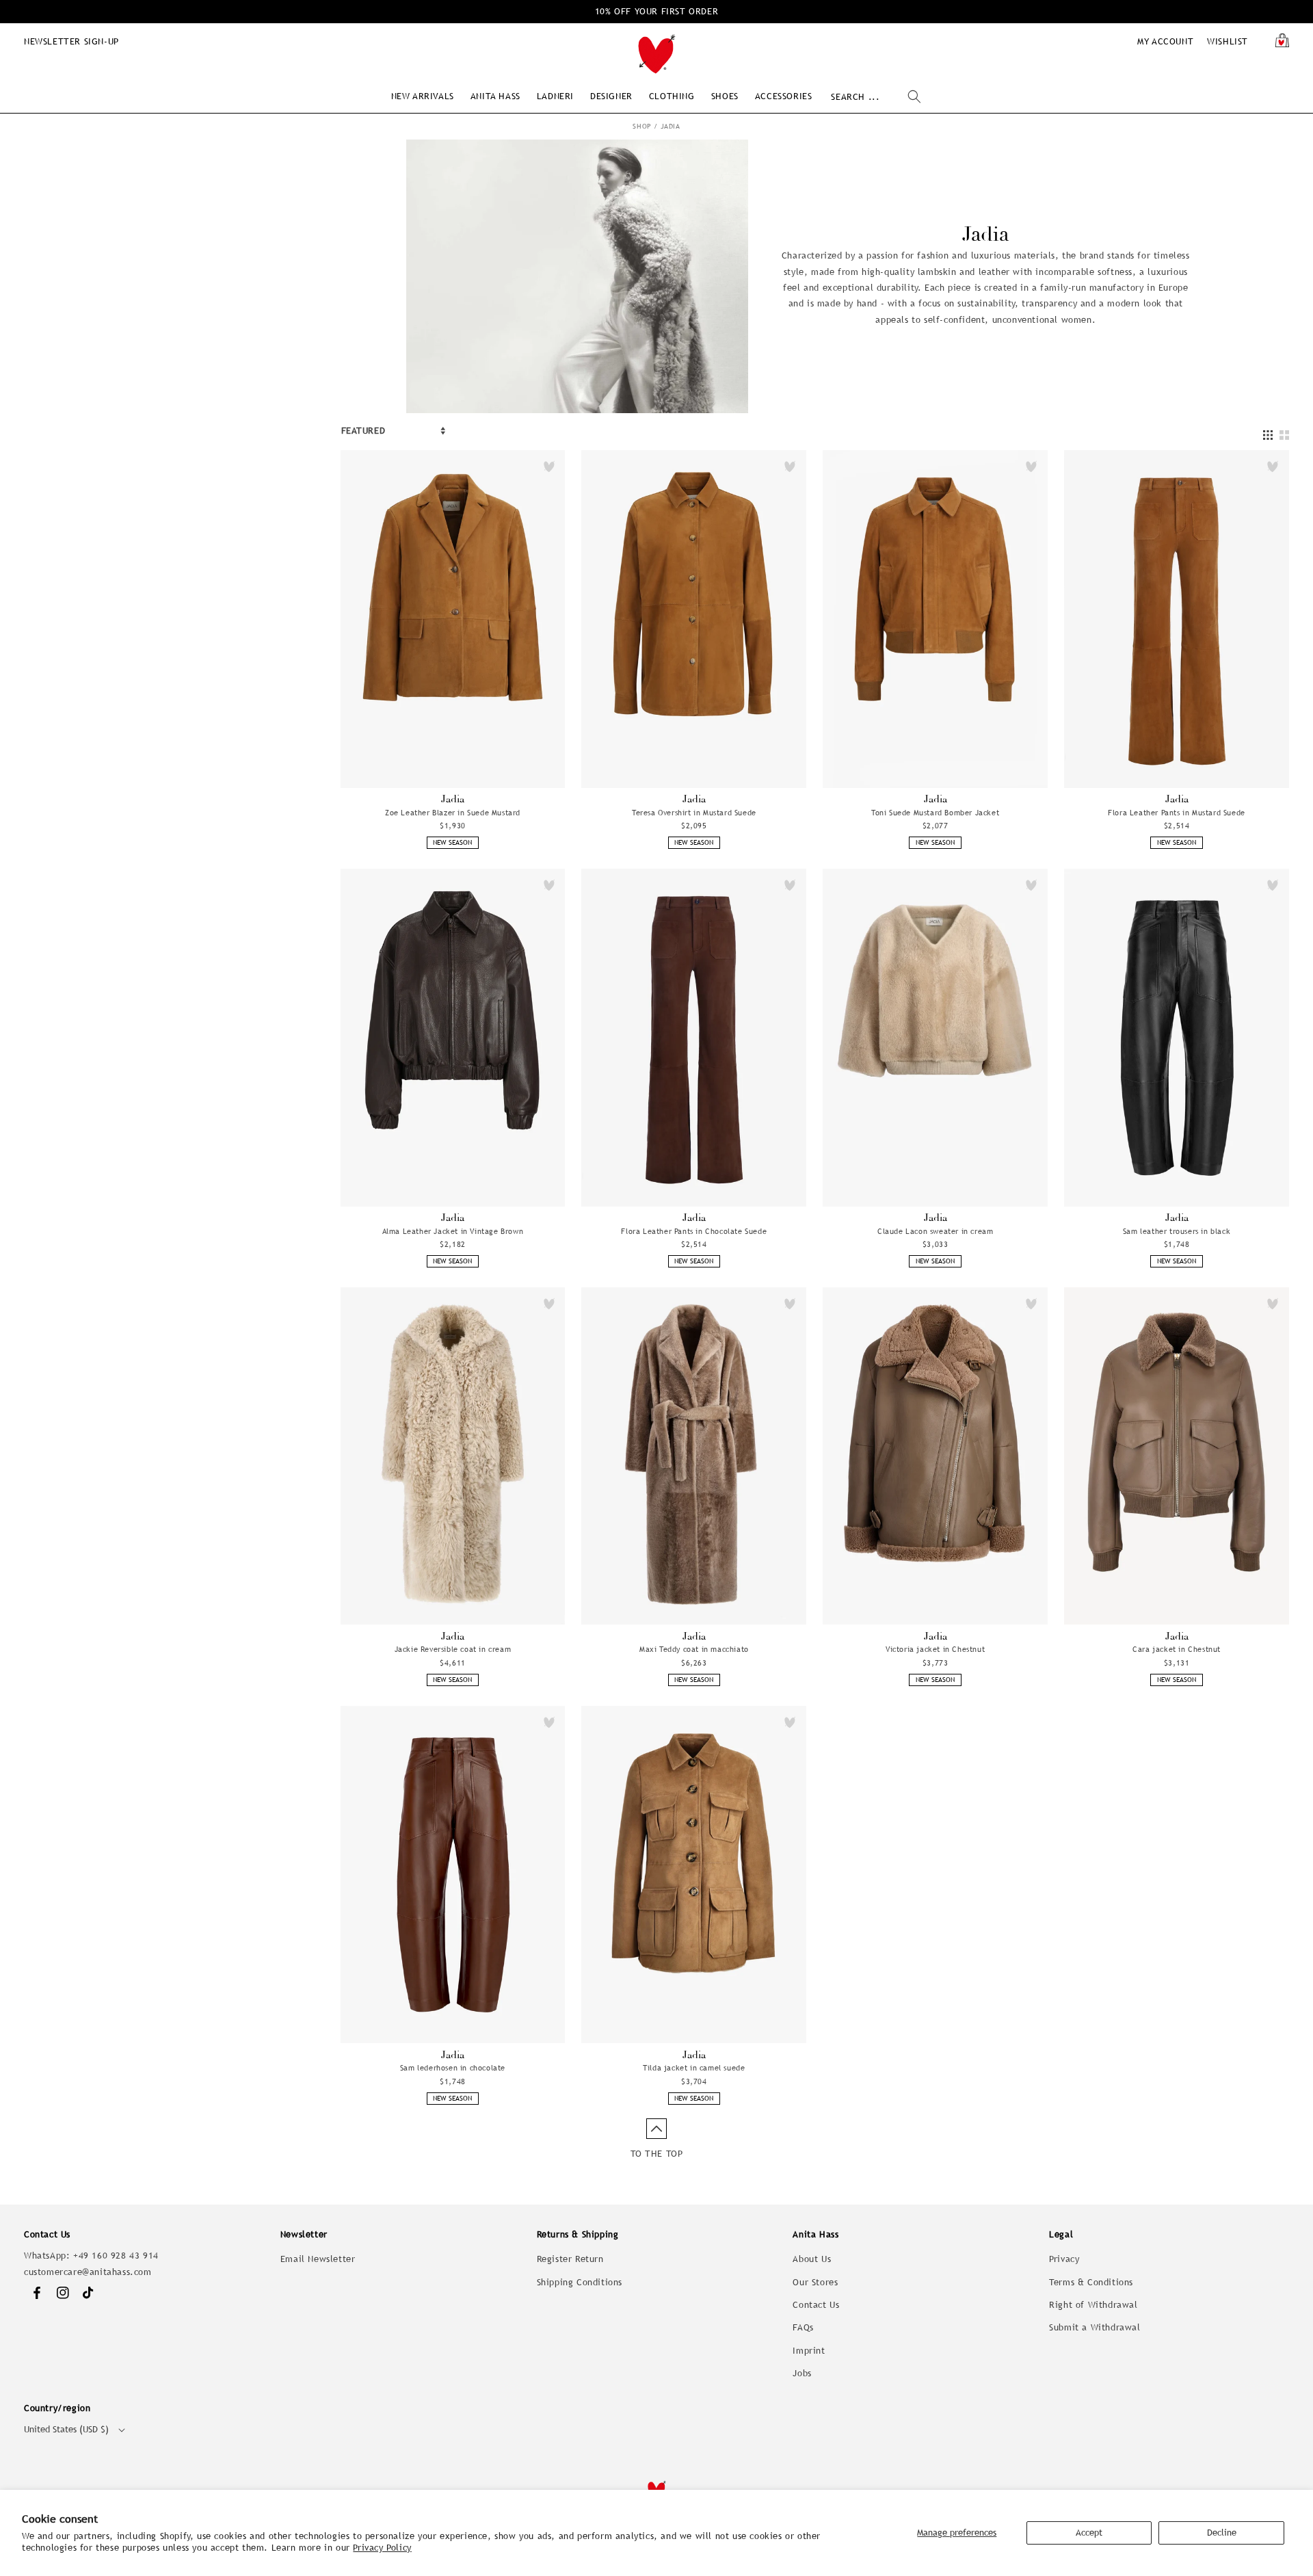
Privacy (1064, 2259)
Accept (1089, 2533)
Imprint (809, 2351)
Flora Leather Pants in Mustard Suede (1177, 813)
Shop (642, 126)
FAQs (803, 2327)
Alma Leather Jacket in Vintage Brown (453, 1231)
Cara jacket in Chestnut (1177, 1649)
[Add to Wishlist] (549, 466)
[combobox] (876, 97)
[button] (423, 96)
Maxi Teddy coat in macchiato (694, 1649)
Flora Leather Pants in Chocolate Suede (694, 1231)
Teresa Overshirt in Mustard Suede (694, 813)
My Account (1165, 41)
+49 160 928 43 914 (116, 2256)
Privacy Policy (382, 2548)
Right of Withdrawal (1093, 2305)
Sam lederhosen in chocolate (453, 2068)
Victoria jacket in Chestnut (935, 1649)
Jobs (802, 2373)
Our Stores (815, 2282)
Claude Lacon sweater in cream (935, 1231)
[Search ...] (914, 96)
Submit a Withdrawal (1095, 2327)
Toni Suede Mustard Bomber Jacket (935, 813)
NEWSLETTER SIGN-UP (71, 41)
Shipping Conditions (580, 2282)
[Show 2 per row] (1284, 435)
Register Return (570, 2259)
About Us (812, 2259)
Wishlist (1228, 41)
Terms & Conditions (1091, 2282)
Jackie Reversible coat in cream (453, 1649)
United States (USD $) (66, 2429)
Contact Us (816, 2305)
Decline (1222, 2533)
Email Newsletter (318, 2259)
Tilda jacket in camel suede (694, 2068)
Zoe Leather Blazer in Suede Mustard (453, 813)
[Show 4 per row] (1268, 435)
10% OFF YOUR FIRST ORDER (656, 11)
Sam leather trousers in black (1177, 1231)
